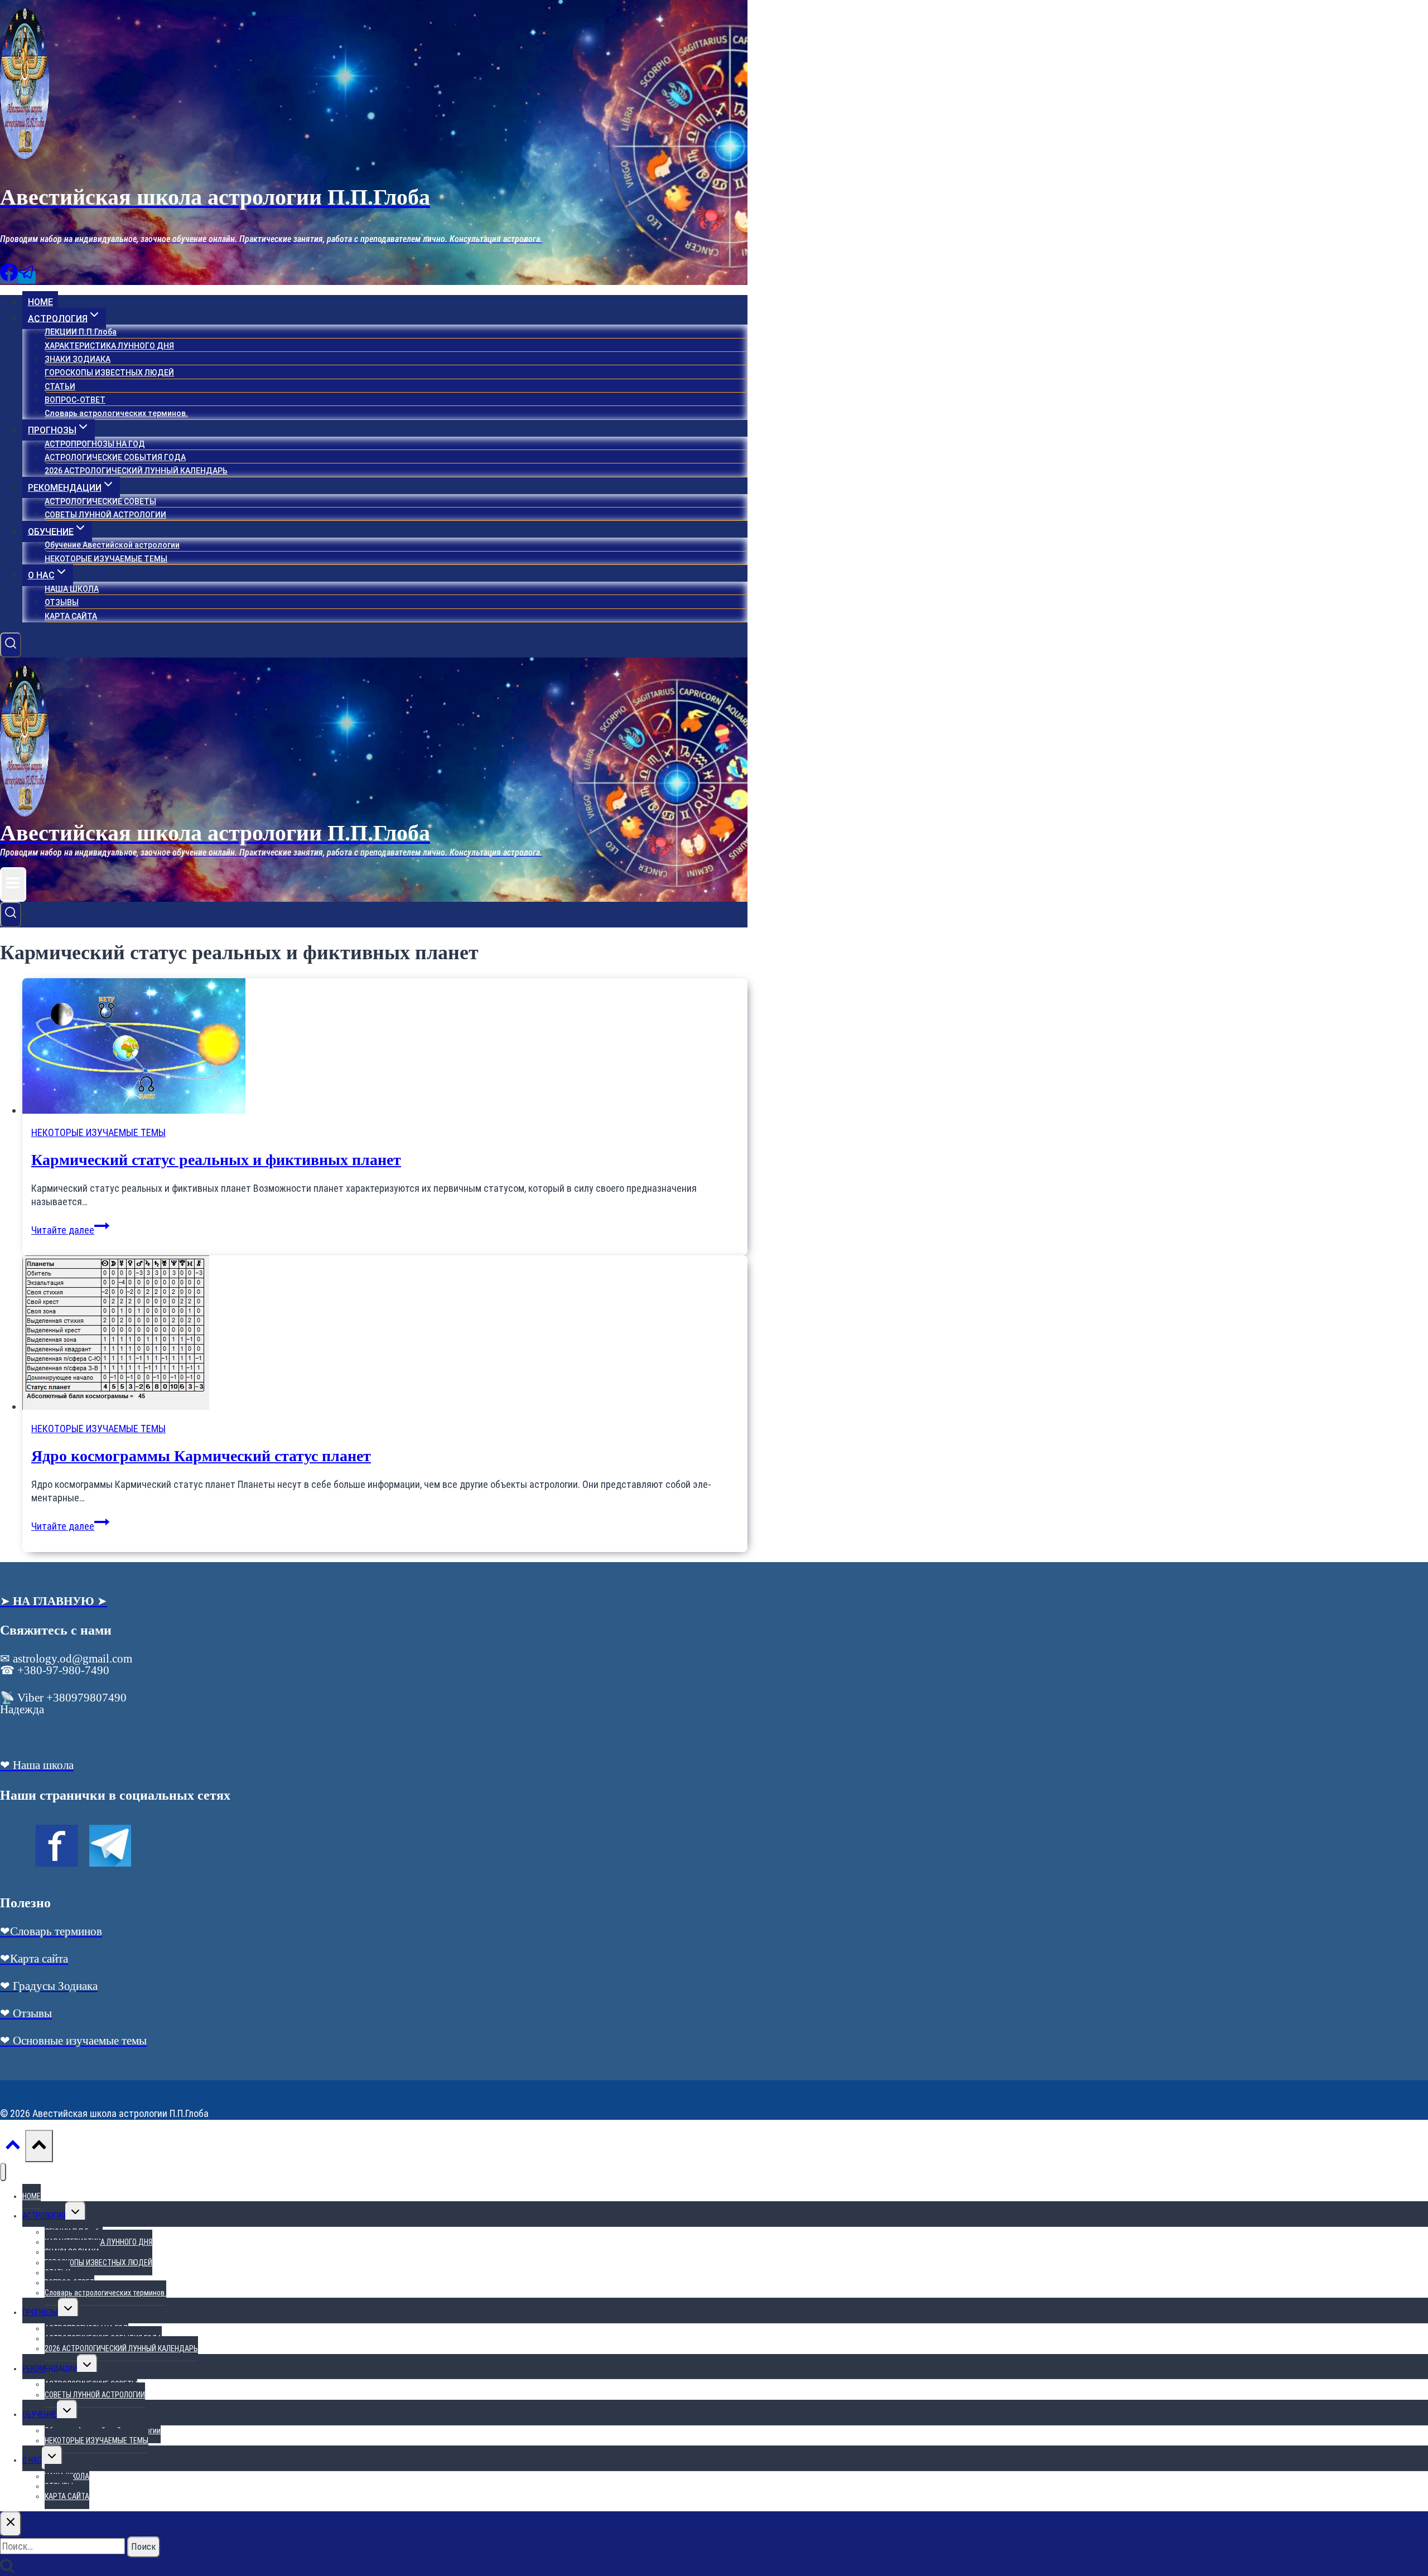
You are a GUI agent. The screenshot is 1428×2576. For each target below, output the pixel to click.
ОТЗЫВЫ (62, 602)
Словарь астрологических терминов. (116, 413)
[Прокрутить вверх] (13, 2147)
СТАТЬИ (60, 386)
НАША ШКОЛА (72, 589)
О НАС (32, 2460)
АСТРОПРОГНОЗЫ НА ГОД (95, 444)
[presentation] (385, 1047)
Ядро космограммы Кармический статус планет (201, 1456)
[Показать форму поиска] (11, 645)
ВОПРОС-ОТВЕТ (75, 400)
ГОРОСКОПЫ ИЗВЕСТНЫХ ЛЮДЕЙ (109, 373)
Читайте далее (70, 1230)
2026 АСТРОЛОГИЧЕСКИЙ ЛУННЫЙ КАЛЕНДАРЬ (136, 471)
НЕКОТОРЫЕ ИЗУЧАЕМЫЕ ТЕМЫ (106, 559)
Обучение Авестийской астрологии (112, 545)
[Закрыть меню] (3, 2172)
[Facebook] (9, 277)
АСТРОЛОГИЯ (44, 2216)
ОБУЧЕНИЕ (40, 2414)
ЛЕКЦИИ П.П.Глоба (81, 332)
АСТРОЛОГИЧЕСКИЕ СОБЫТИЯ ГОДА (115, 457)
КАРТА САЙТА (71, 616)
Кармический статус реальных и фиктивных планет (216, 1160)
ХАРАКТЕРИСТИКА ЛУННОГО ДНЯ (109, 346)
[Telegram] (27, 277)
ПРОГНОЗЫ (40, 2312)
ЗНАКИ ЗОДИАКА (78, 359)
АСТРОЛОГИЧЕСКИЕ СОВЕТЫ (100, 501)
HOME (40, 302)
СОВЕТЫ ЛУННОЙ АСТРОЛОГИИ (105, 515)
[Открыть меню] (13, 885)
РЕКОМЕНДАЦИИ (50, 2369)
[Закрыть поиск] (11, 2524)
